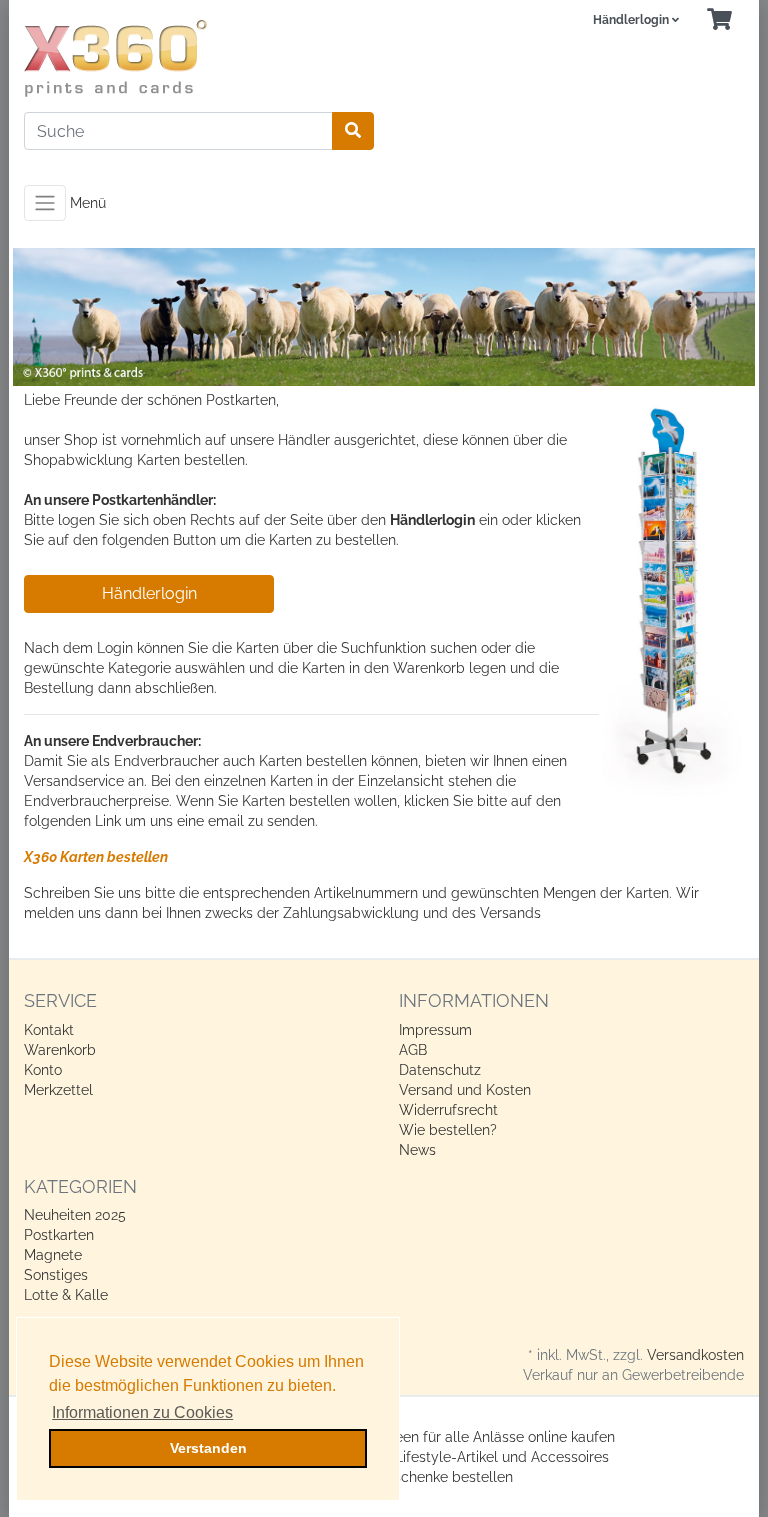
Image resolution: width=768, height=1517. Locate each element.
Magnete (53, 1255)
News (417, 1150)
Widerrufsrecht (448, 1110)
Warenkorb (60, 1050)
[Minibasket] (719, 20)
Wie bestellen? (448, 1130)
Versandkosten (695, 1355)
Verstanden (208, 1448)
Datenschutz (440, 1070)
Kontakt (49, 1030)
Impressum (435, 1030)
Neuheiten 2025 (75, 1215)
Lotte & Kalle (66, 1295)
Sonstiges (56, 1275)
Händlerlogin (149, 593)
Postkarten (59, 1235)
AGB (413, 1050)
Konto (43, 1070)
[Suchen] (353, 131)
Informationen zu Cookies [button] (142, 1412)
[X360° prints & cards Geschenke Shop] (196, 58)
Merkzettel (58, 1090)
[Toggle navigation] (45, 203)
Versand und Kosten (465, 1090)
